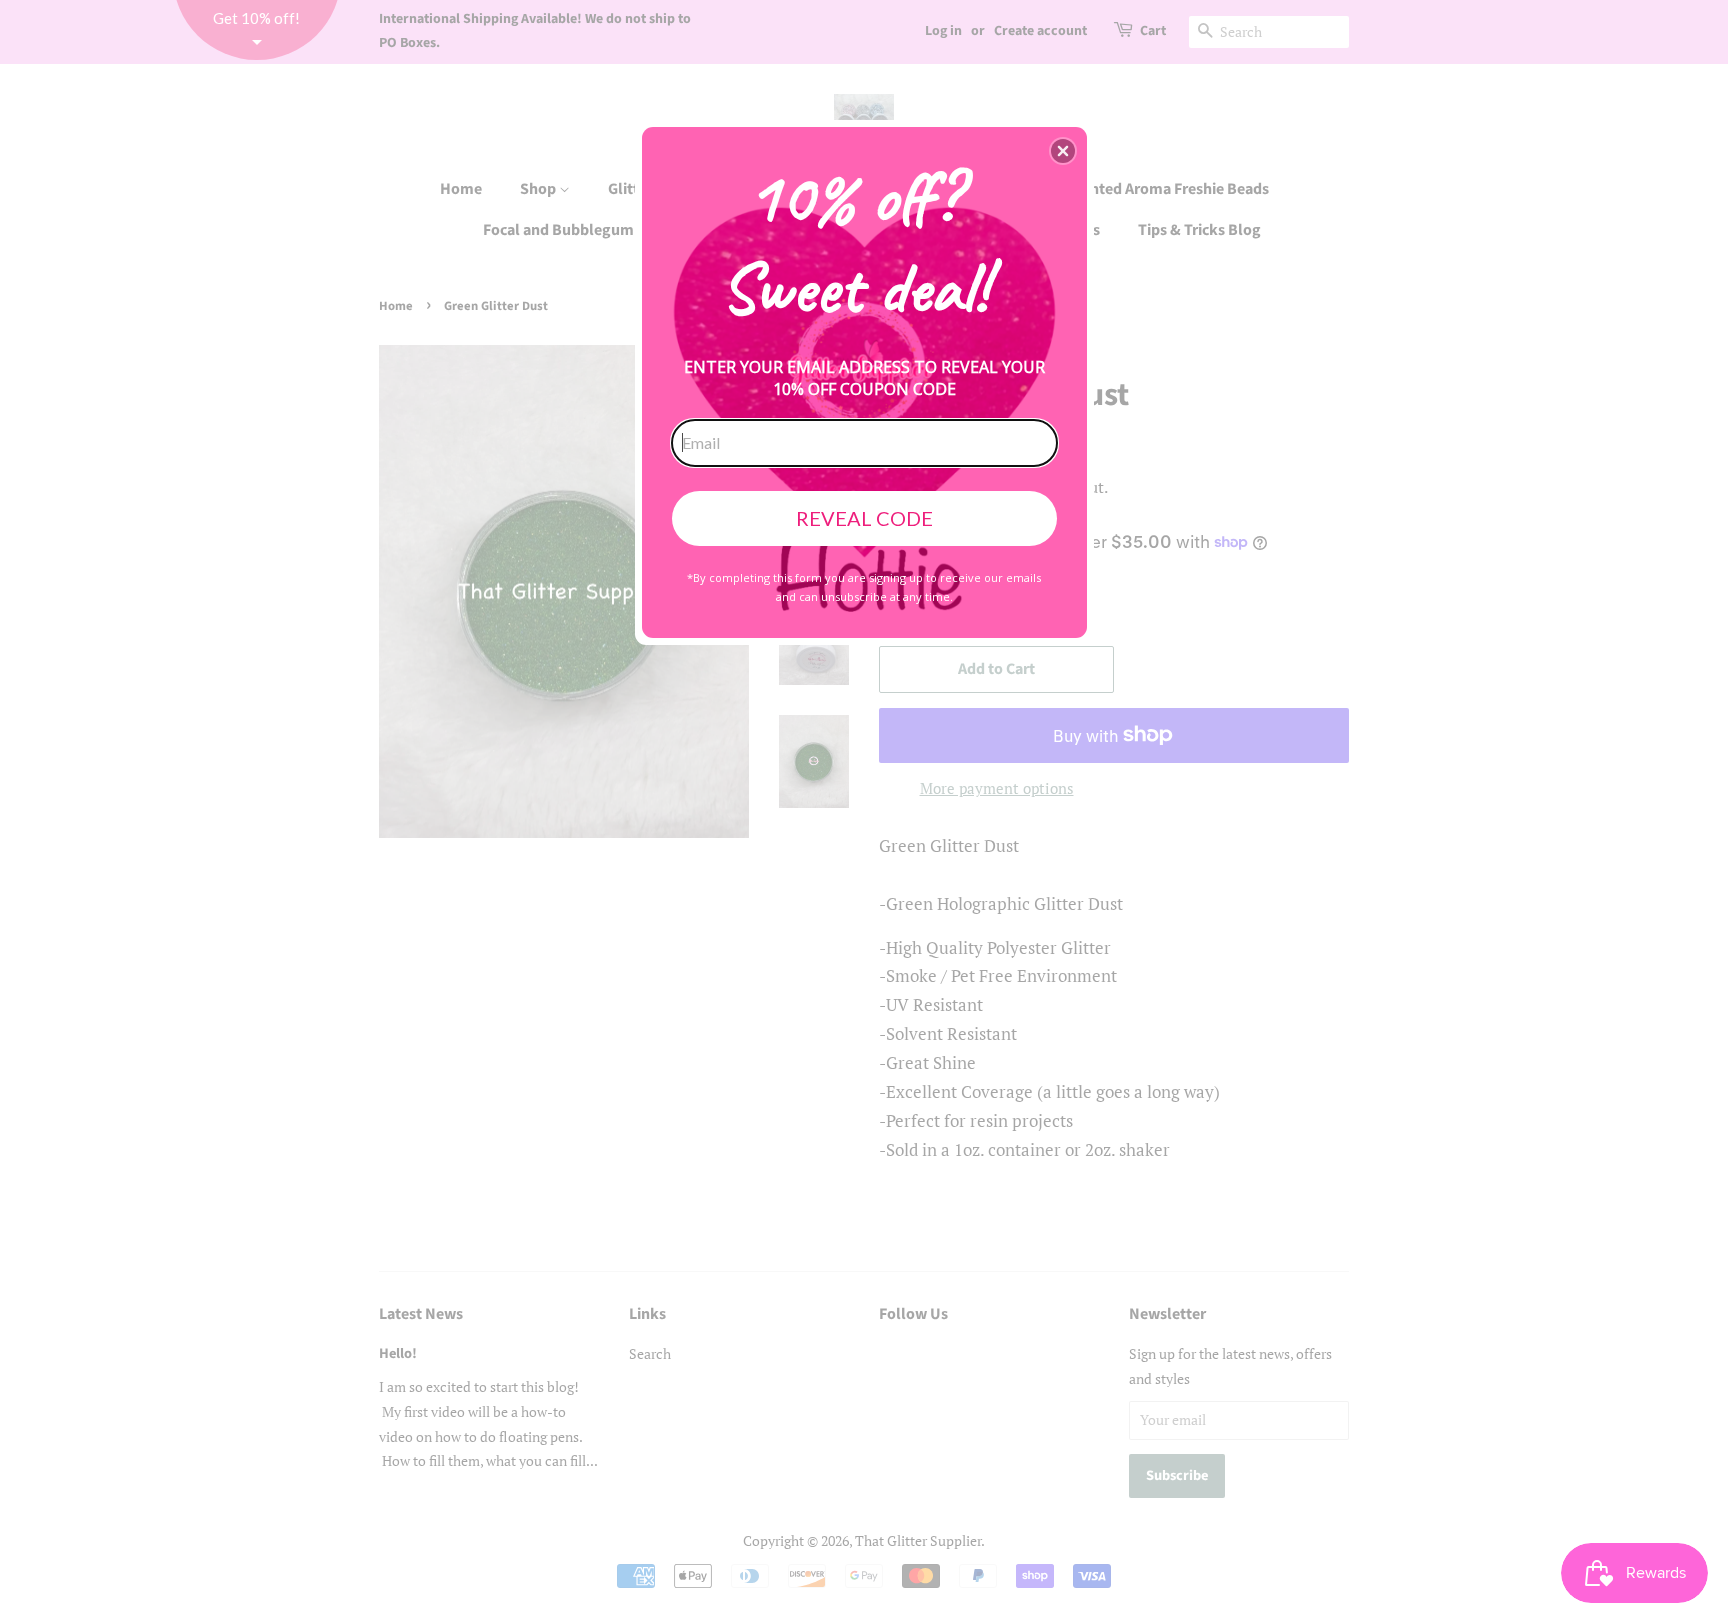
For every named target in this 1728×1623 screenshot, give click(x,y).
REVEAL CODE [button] (864, 518)
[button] (1063, 151)
